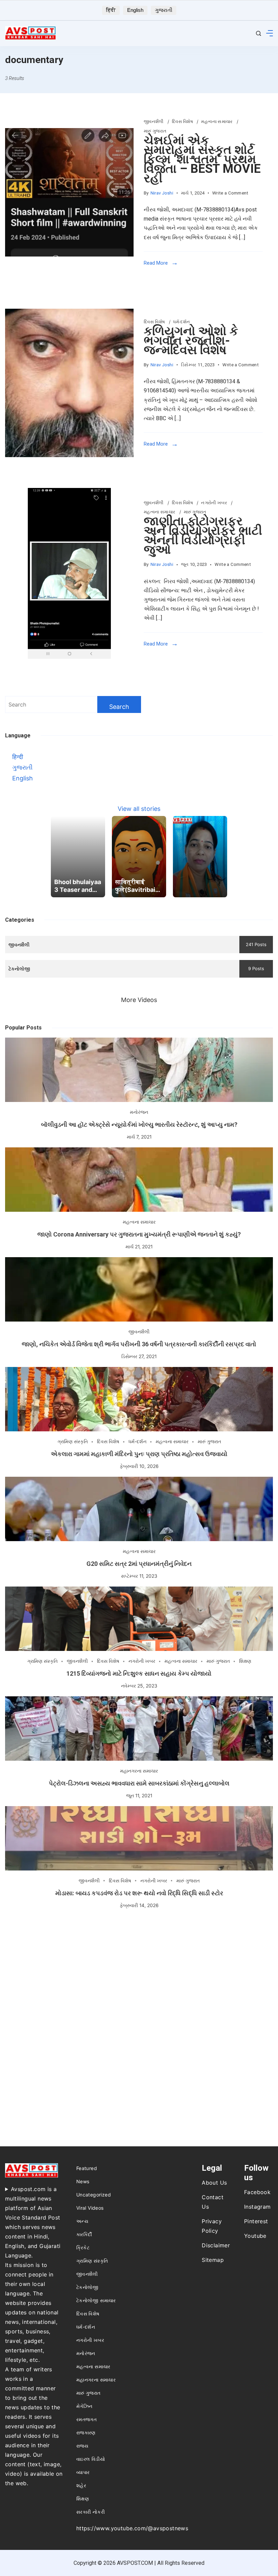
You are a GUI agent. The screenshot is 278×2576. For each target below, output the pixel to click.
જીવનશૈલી (154, 121)
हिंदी (111, 10)
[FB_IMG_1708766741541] (69, 192)
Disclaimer (216, 2245)
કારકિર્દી (84, 2234)
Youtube (255, 2236)
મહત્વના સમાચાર (217, 121)
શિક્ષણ (245, 1661)
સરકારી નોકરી (91, 2512)
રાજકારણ (86, 2432)
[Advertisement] (139, 1974)
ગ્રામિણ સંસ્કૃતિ (73, 1441)
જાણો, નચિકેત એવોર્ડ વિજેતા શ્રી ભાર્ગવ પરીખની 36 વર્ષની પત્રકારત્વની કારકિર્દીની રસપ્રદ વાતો (139, 1344)
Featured (87, 2168)
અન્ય (82, 2221)
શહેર (81, 2485)
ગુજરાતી (164, 10)
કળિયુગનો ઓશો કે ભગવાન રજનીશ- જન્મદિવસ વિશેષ (191, 341)
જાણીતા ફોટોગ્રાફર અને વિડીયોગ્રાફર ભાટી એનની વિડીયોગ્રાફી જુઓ (203, 535)
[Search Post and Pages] (259, 33)
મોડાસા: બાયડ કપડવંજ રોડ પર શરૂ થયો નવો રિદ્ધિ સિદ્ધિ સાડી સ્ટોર (139, 1893)
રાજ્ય (82, 2446)
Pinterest (256, 2221)
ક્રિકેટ (83, 2247)
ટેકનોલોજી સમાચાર (96, 2300)
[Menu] (270, 33)
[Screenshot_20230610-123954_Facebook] (69, 573)
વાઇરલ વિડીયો (91, 2459)
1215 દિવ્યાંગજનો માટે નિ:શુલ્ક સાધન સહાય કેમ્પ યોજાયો (139, 1673)
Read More (156, 263)
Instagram (257, 2207)
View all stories (139, 809)
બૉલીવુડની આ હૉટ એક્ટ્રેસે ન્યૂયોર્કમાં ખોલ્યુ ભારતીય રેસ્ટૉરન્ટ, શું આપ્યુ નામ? (139, 1125)
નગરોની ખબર (215, 503)
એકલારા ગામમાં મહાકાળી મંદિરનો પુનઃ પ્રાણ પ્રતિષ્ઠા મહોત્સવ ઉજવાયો (139, 1454)
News (83, 2181)
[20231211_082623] (69, 383)
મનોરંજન (139, 1112)
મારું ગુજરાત (155, 131)
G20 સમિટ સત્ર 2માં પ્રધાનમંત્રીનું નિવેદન (139, 1564)
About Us (214, 2183)
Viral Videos (90, 2208)
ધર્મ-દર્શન (182, 322)
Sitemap (213, 2260)
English (135, 10)
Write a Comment (230, 194)
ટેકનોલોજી (87, 2287)
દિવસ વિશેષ (183, 121)
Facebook (257, 2192)
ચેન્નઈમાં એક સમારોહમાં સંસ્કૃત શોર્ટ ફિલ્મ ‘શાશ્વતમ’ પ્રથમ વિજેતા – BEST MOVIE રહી (202, 159)
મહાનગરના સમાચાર (139, 1771)
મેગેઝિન (84, 2406)
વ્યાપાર (83, 2472)
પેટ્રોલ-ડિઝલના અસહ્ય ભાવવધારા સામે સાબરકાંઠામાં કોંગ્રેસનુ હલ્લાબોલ (139, 1783)
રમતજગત (86, 2419)
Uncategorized (94, 2195)
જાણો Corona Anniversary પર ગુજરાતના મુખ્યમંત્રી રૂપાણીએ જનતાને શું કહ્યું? (139, 1234)
